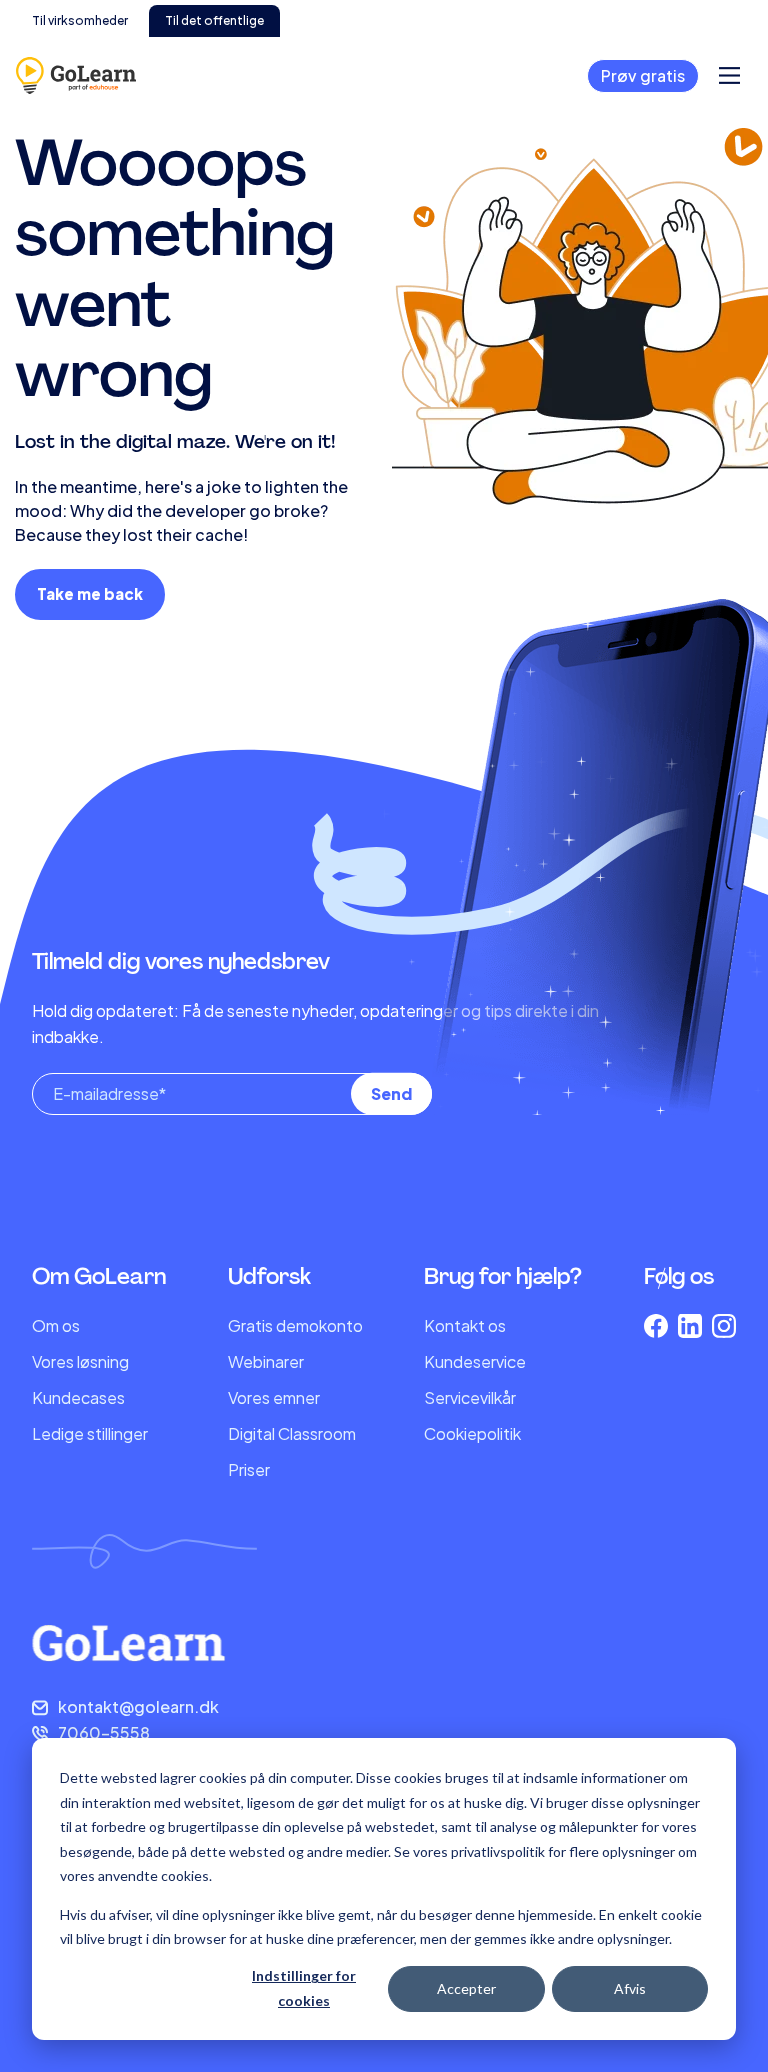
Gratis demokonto (295, 1325)
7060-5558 (104, 1732)
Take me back (90, 593)
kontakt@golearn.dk (138, 1706)
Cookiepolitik (472, 1433)
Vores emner (274, 1397)
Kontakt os (465, 1325)
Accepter (466, 1988)
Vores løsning (80, 1361)
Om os (56, 1325)
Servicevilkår (470, 1397)
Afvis (630, 1988)
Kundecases (78, 1397)
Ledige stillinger (90, 1433)
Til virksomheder (80, 20)
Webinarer (266, 1361)
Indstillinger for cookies (304, 1988)
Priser (249, 1469)
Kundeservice (475, 1361)
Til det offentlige (214, 20)
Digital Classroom (292, 1433)
